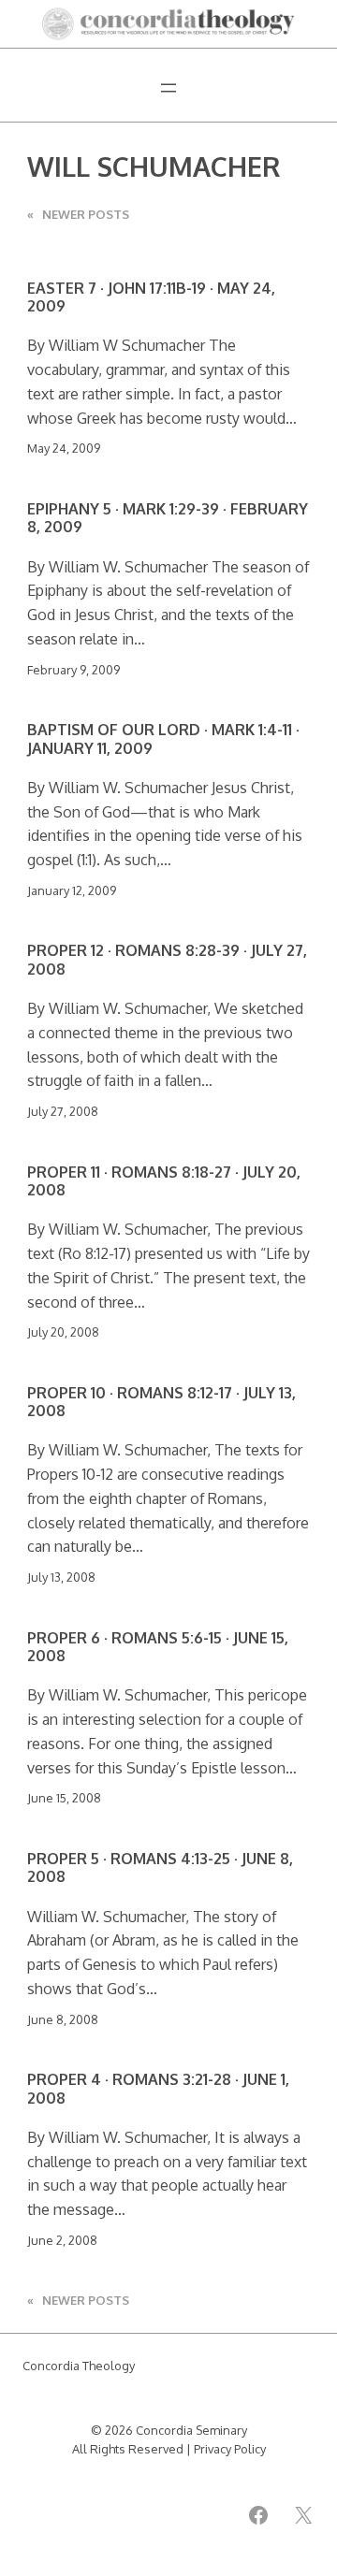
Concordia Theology (79, 2366)
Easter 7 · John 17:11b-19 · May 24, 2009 (151, 297)
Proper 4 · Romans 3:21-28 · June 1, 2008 (158, 2088)
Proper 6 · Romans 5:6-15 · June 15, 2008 (158, 1647)
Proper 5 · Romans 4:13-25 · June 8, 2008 (160, 1867)
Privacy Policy (230, 2449)
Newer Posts (78, 214)
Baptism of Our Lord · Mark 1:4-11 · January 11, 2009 (163, 738)
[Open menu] (168, 88)
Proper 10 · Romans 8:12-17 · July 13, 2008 (161, 1402)
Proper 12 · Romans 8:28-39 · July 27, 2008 (167, 959)
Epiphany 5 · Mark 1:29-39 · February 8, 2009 (168, 518)
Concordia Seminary (191, 2430)
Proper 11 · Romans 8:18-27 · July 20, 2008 (164, 1181)
